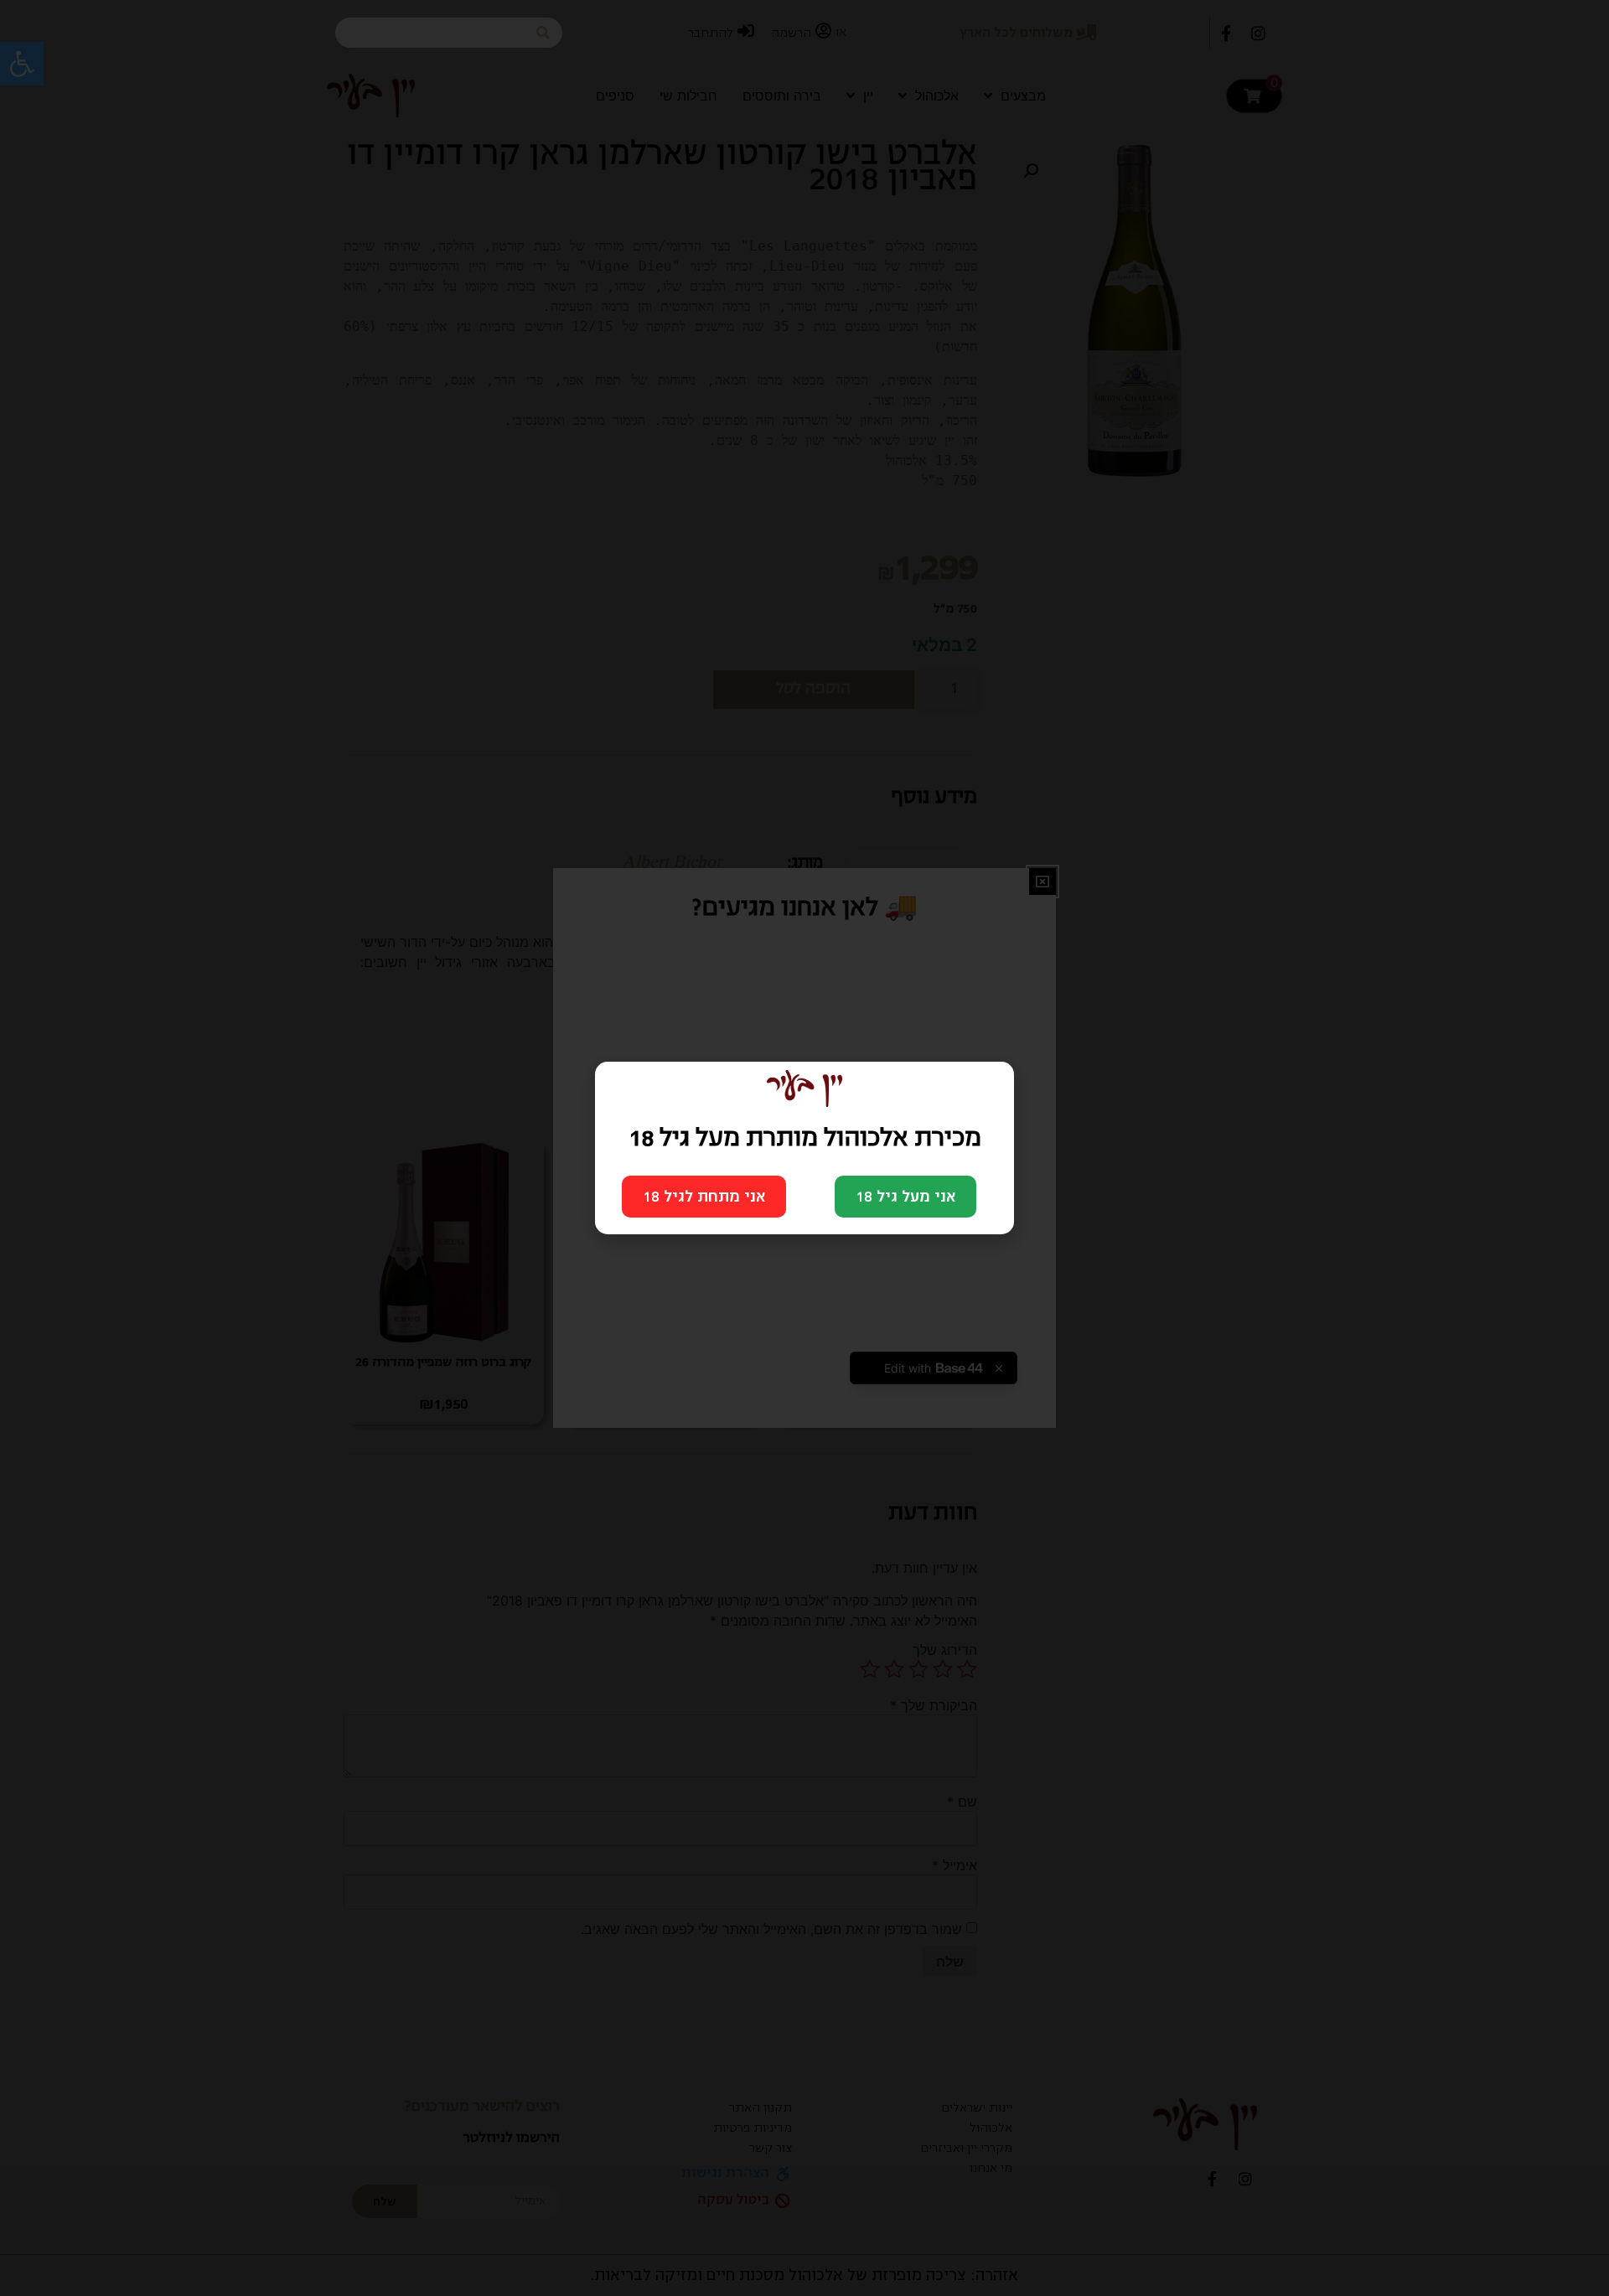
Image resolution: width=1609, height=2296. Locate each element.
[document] (804, 1148)
